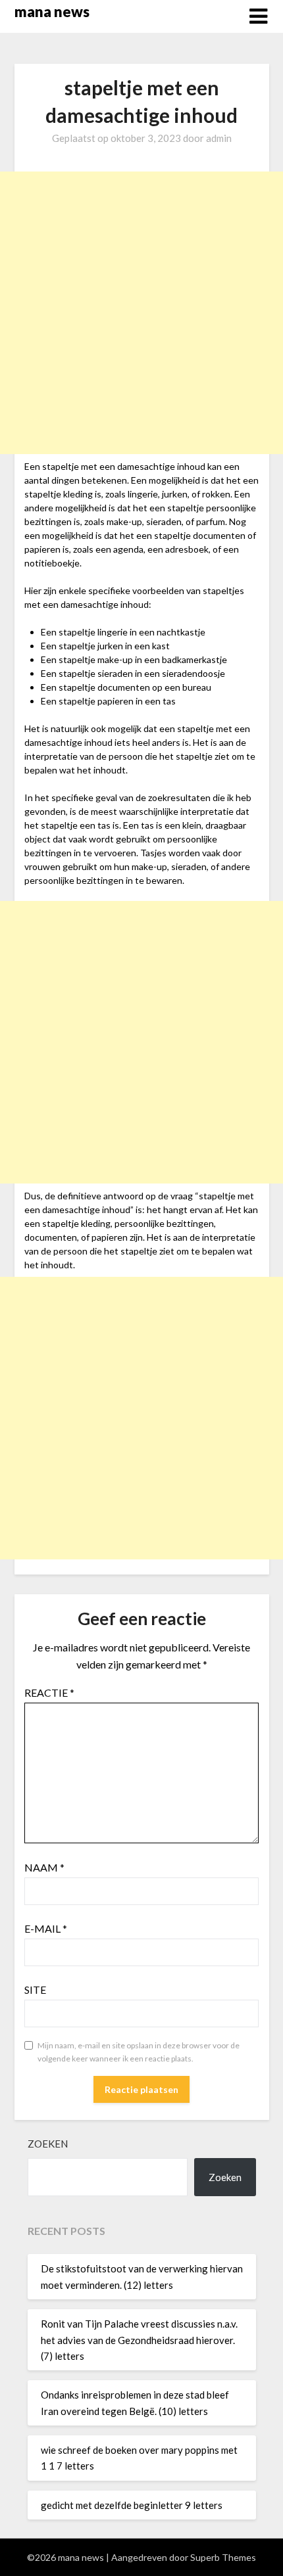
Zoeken (48, 2144)
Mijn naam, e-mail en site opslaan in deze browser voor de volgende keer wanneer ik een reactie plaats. (139, 2052)
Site (35, 1989)
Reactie (49, 1692)
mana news (52, 11)
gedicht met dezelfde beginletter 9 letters (132, 2505)
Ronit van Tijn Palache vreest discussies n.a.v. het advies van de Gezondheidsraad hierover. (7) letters (139, 2340)
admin (219, 138)
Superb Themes (223, 2557)
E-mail (46, 1928)
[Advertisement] (141, 313)
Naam (44, 1867)
